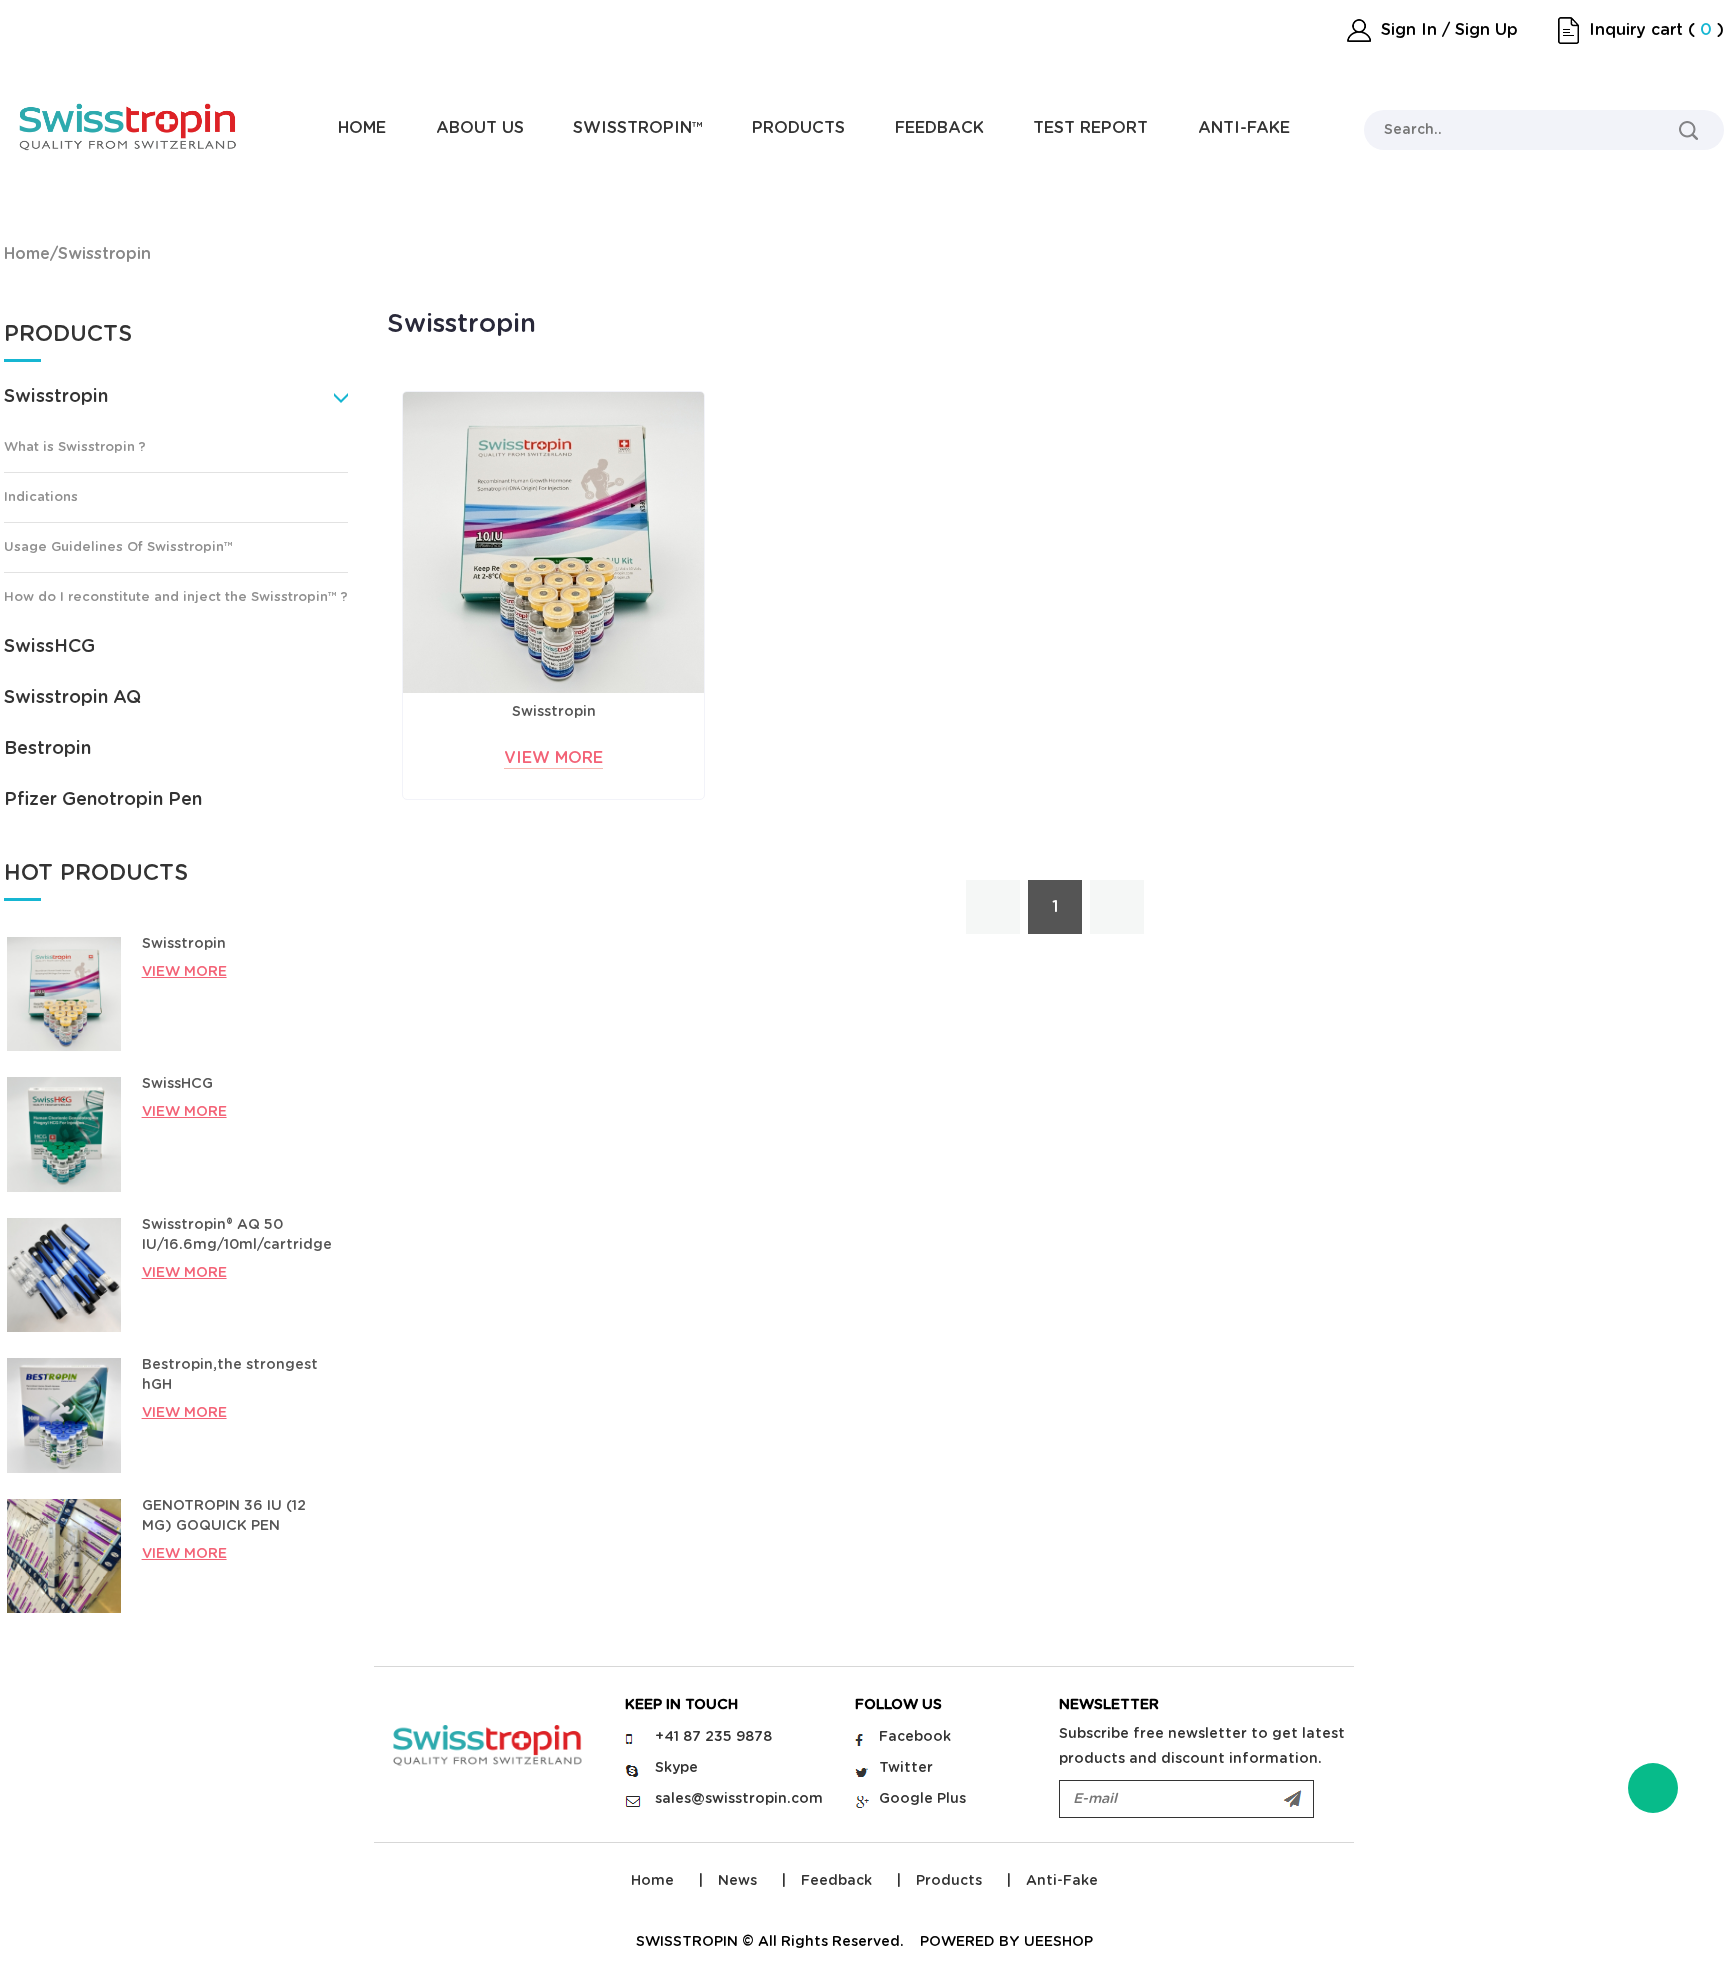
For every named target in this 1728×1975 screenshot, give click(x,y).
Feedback (939, 128)
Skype (676, 1768)
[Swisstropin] (553, 542)
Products (798, 128)
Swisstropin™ (638, 128)
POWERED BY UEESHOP (1006, 1942)
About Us (480, 128)
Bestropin (47, 749)
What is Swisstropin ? (75, 447)
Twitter (906, 1768)
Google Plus (922, 1799)
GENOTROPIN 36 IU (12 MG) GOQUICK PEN (224, 1516)
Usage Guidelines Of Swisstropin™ (118, 547)
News (737, 1881)
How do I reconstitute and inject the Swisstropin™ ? (176, 597)
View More (553, 758)
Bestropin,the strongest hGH (230, 1375)
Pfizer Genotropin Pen (103, 800)
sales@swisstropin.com (739, 1799)
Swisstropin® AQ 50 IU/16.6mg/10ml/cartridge (236, 1235)
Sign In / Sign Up (1449, 30)
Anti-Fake (1244, 128)
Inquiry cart (1636, 30)
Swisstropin (104, 254)
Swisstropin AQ (72, 698)
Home (362, 128)
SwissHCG (49, 647)
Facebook (915, 1737)
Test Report (1090, 128)
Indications (41, 497)
